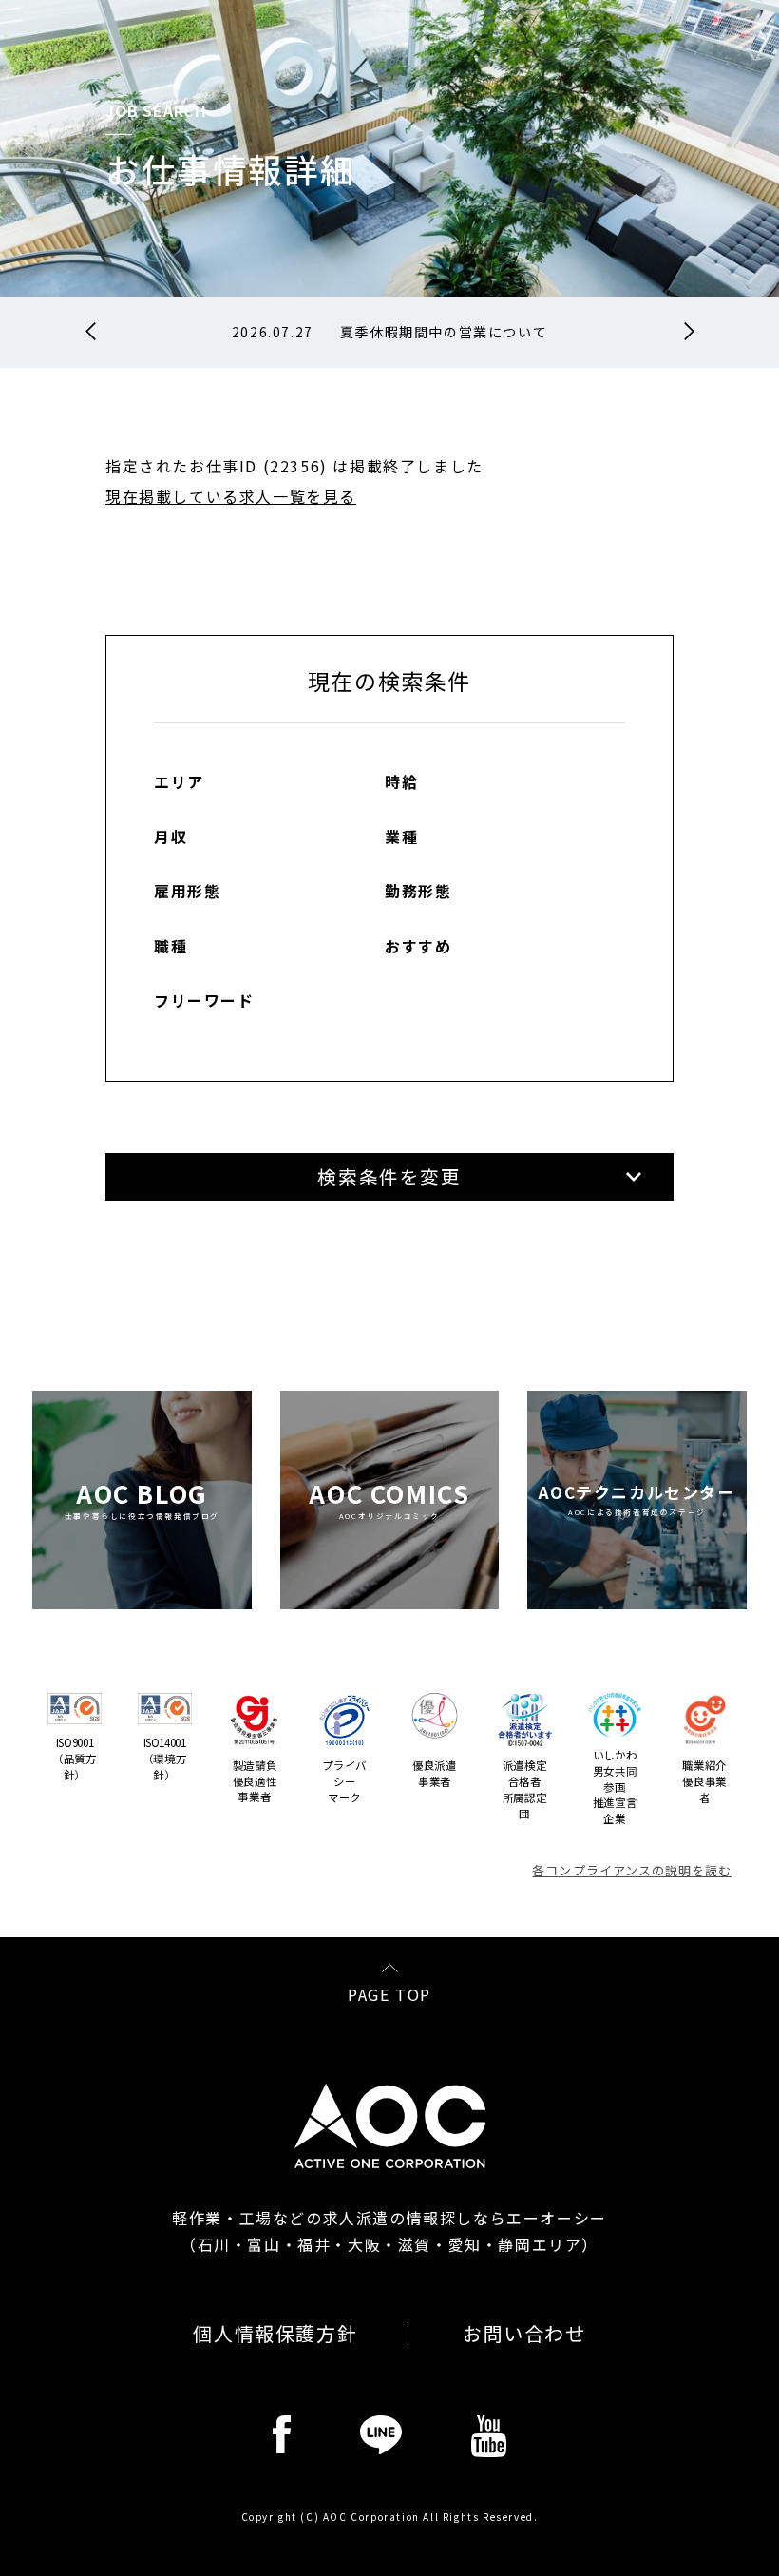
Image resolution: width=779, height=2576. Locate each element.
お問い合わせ (524, 2334)
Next (689, 332)
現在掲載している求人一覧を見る (231, 496)
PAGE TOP (389, 1992)
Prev (91, 332)
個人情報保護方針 (275, 2334)
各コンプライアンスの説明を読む (632, 1870)
